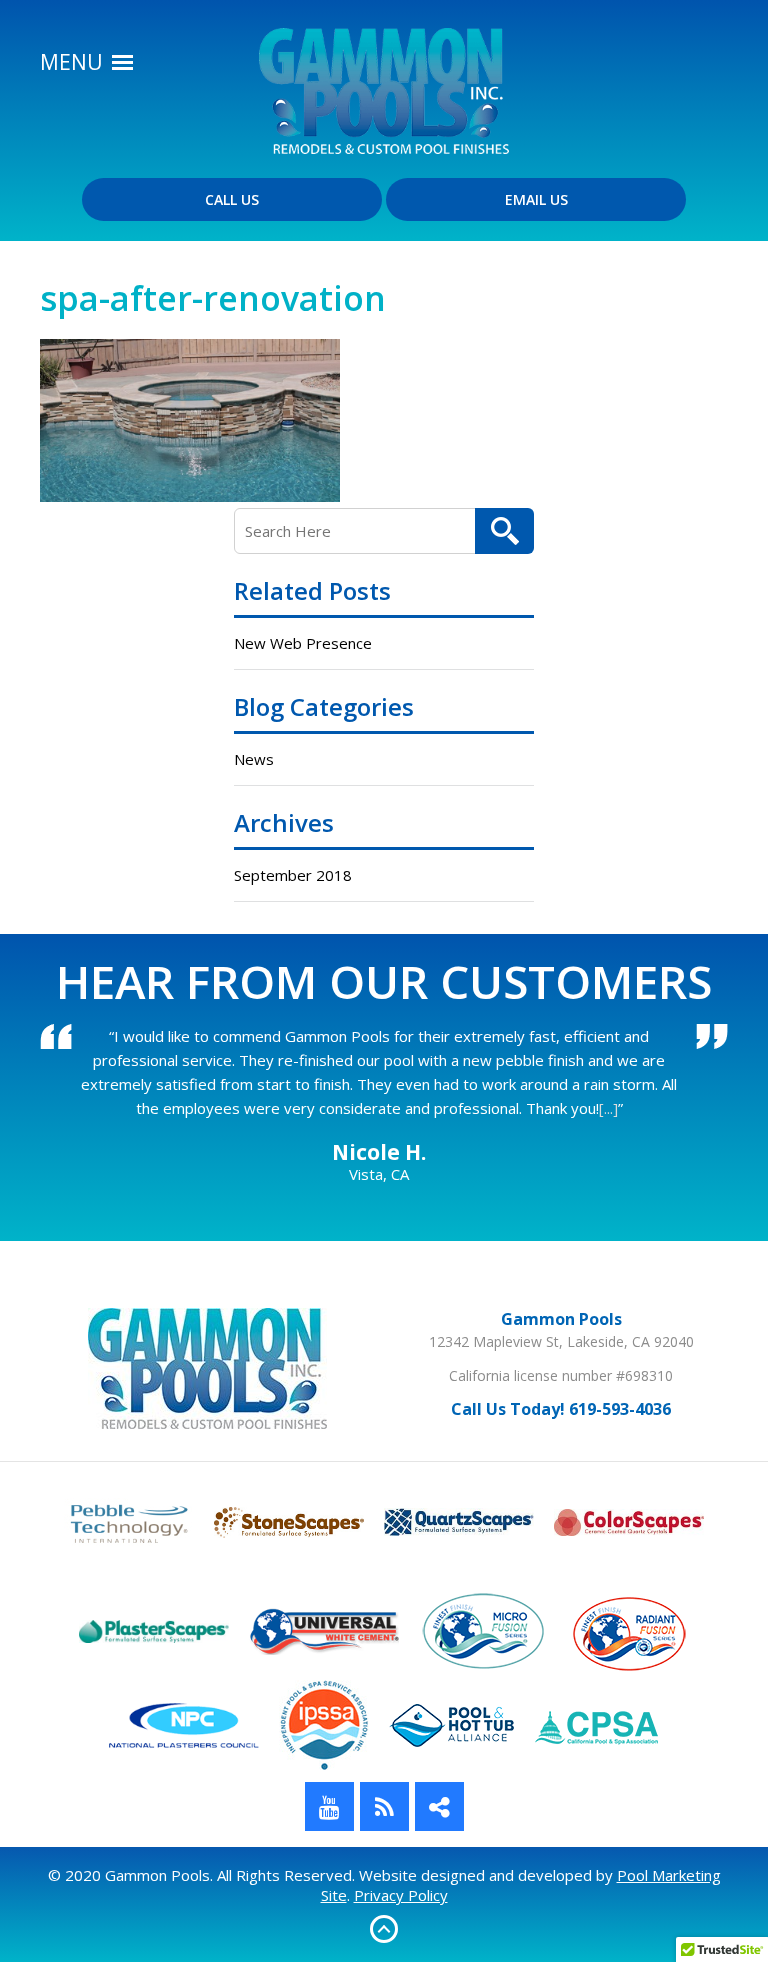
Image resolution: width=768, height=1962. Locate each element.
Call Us (232, 199)
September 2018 (293, 875)
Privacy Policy (401, 1895)
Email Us (536, 199)
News (254, 759)
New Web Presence (303, 643)
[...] (608, 1108)
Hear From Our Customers (384, 981)
